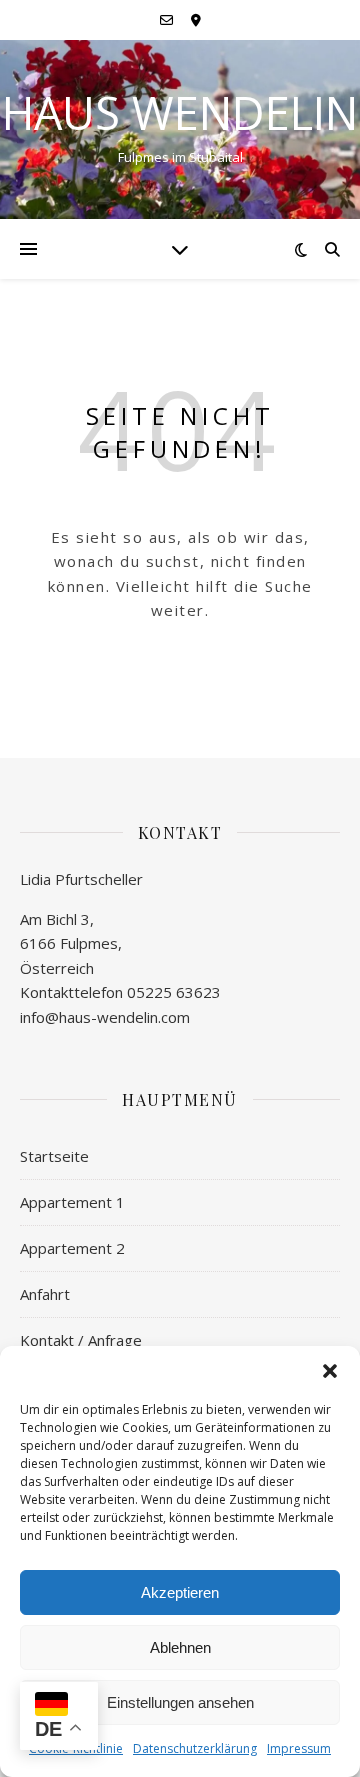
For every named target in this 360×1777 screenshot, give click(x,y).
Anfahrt (45, 1294)
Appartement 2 (72, 1248)
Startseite (54, 1156)
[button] (330, 1371)
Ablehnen (180, 1647)
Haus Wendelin (180, 112)
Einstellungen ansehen (180, 1702)
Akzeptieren (180, 1592)
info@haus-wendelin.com (105, 1017)
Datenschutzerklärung (195, 1748)
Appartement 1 (72, 1202)
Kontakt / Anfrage (81, 1340)
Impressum (299, 1748)
